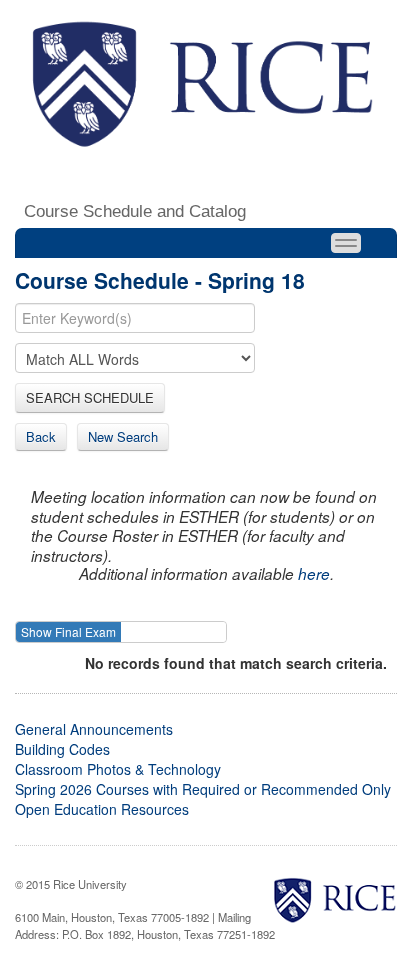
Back (41, 436)
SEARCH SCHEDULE (90, 397)
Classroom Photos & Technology (118, 769)
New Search (123, 436)
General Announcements (94, 729)
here (314, 573)
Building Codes (62, 749)
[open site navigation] (346, 243)
